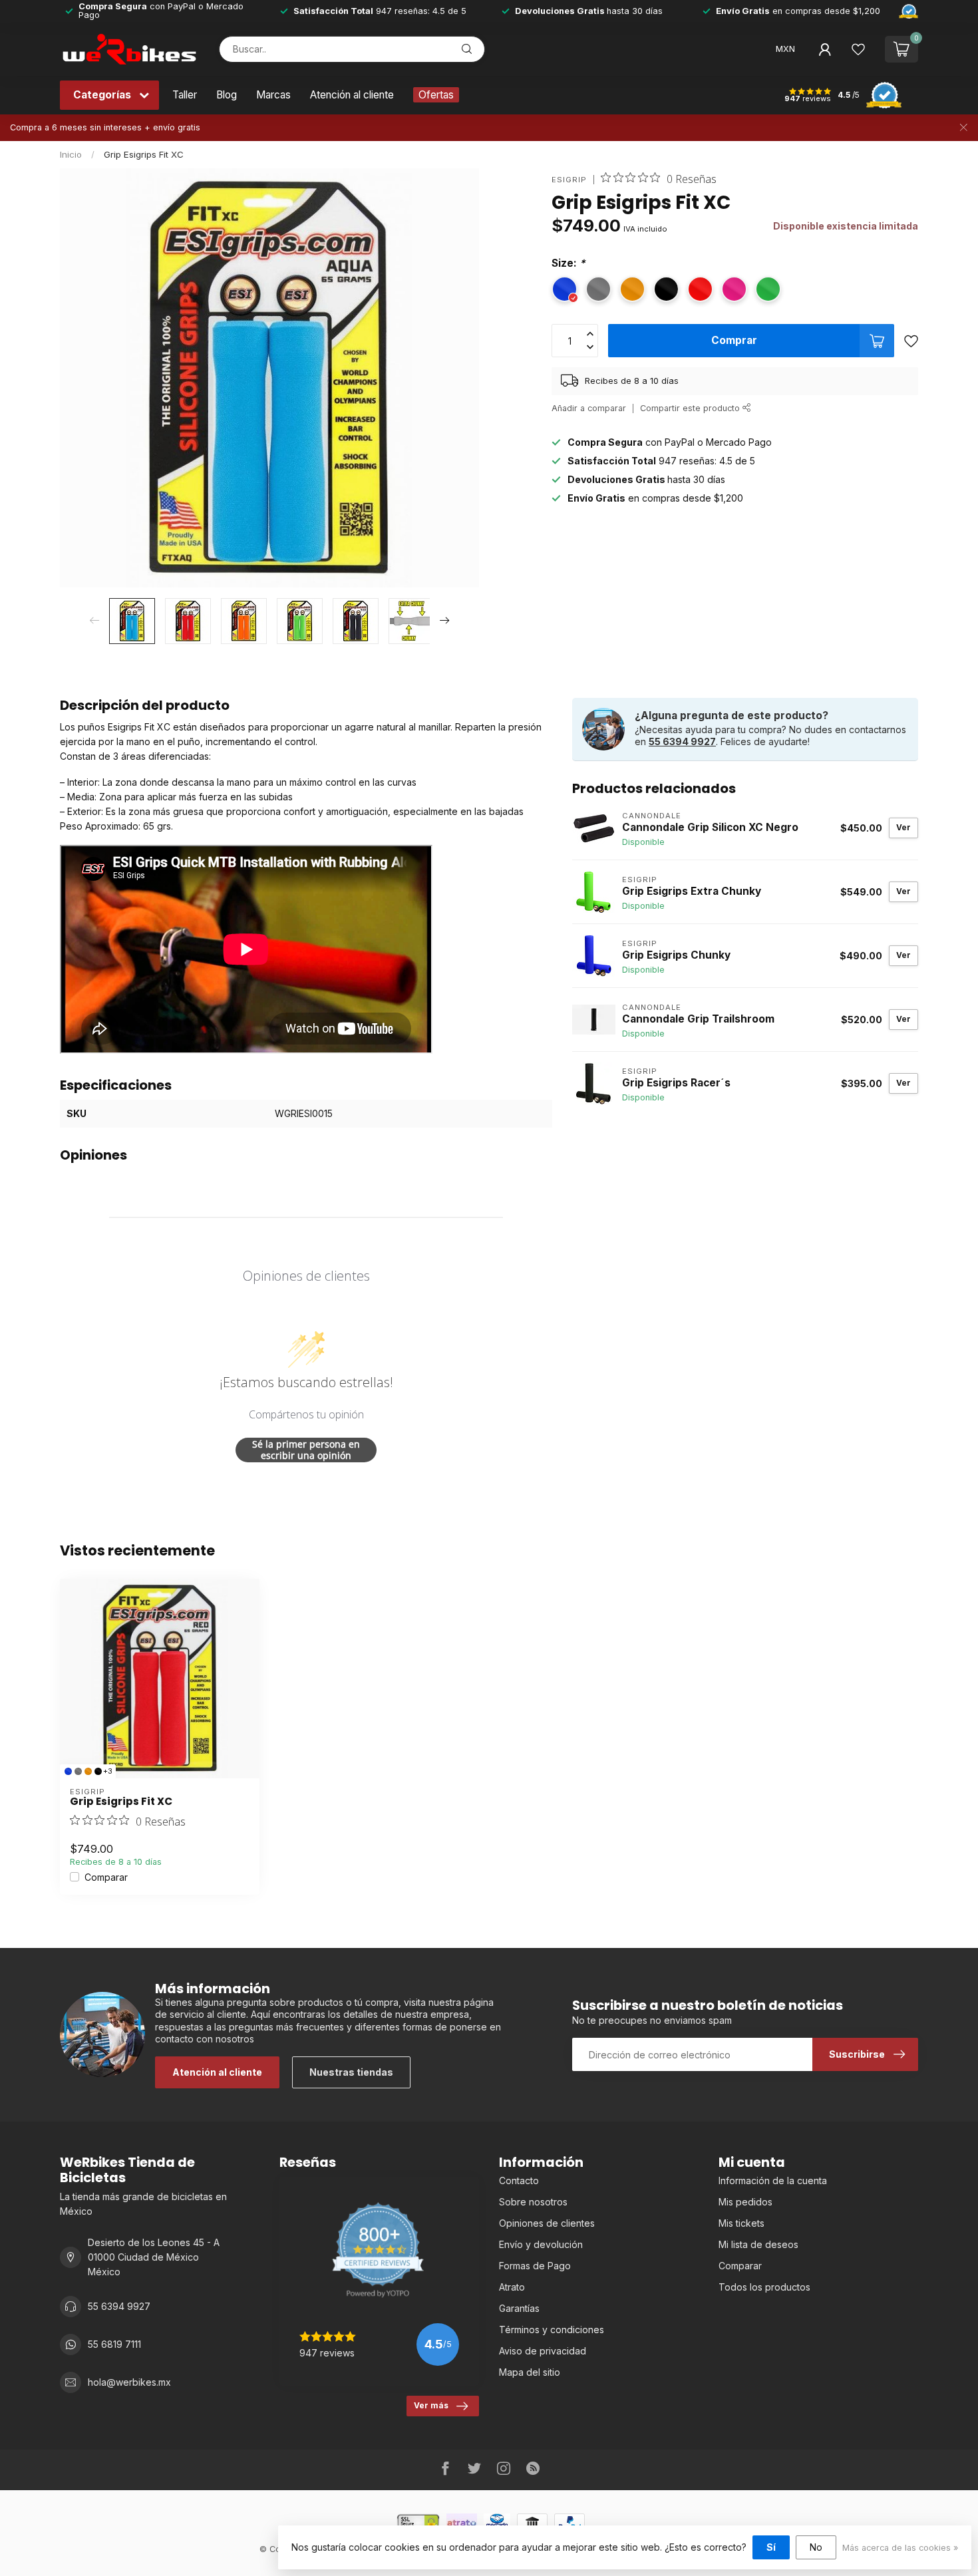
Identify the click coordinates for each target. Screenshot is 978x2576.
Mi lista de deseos (758, 2244)
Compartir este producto (691, 408)
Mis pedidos (745, 2202)
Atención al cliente (352, 95)
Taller (185, 95)
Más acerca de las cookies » (900, 2548)
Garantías (519, 2308)
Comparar (106, 1877)
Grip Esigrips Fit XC (144, 154)
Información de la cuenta (773, 2180)
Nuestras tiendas (351, 2072)
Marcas (273, 95)
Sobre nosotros (533, 2202)
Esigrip (569, 180)
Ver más (431, 2405)
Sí (771, 2547)
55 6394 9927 (682, 741)
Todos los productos (764, 2287)
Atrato (512, 2287)
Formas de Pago (535, 2266)
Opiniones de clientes (547, 2223)
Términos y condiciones (552, 2330)
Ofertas (436, 95)
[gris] (78, 1771)
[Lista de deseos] (858, 49)
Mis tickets (741, 2223)
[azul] (68, 1771)
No (816, 2547)
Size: (569, 263)
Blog (227, 95)
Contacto (519, 2180)
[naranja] (88, 1771)
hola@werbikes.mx (129, 2382)
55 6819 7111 (114, 2344)
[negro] (98, 1771)
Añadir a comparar (589, 408)
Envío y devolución (541, 2244)
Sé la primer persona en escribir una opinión (306, 1450)
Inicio (71, 154)
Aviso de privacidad (543, 2351)
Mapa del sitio (530, 2372)
